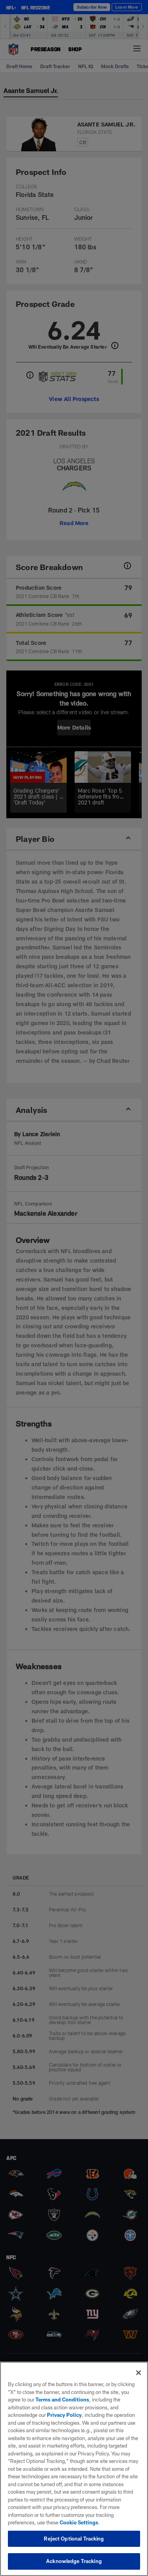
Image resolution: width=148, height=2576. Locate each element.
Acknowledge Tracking (74, 2561)
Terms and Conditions (62, 2400)
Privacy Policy (64, 2415)
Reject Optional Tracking (74, 2539)
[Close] (139, 2373)
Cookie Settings (79, 2522)
